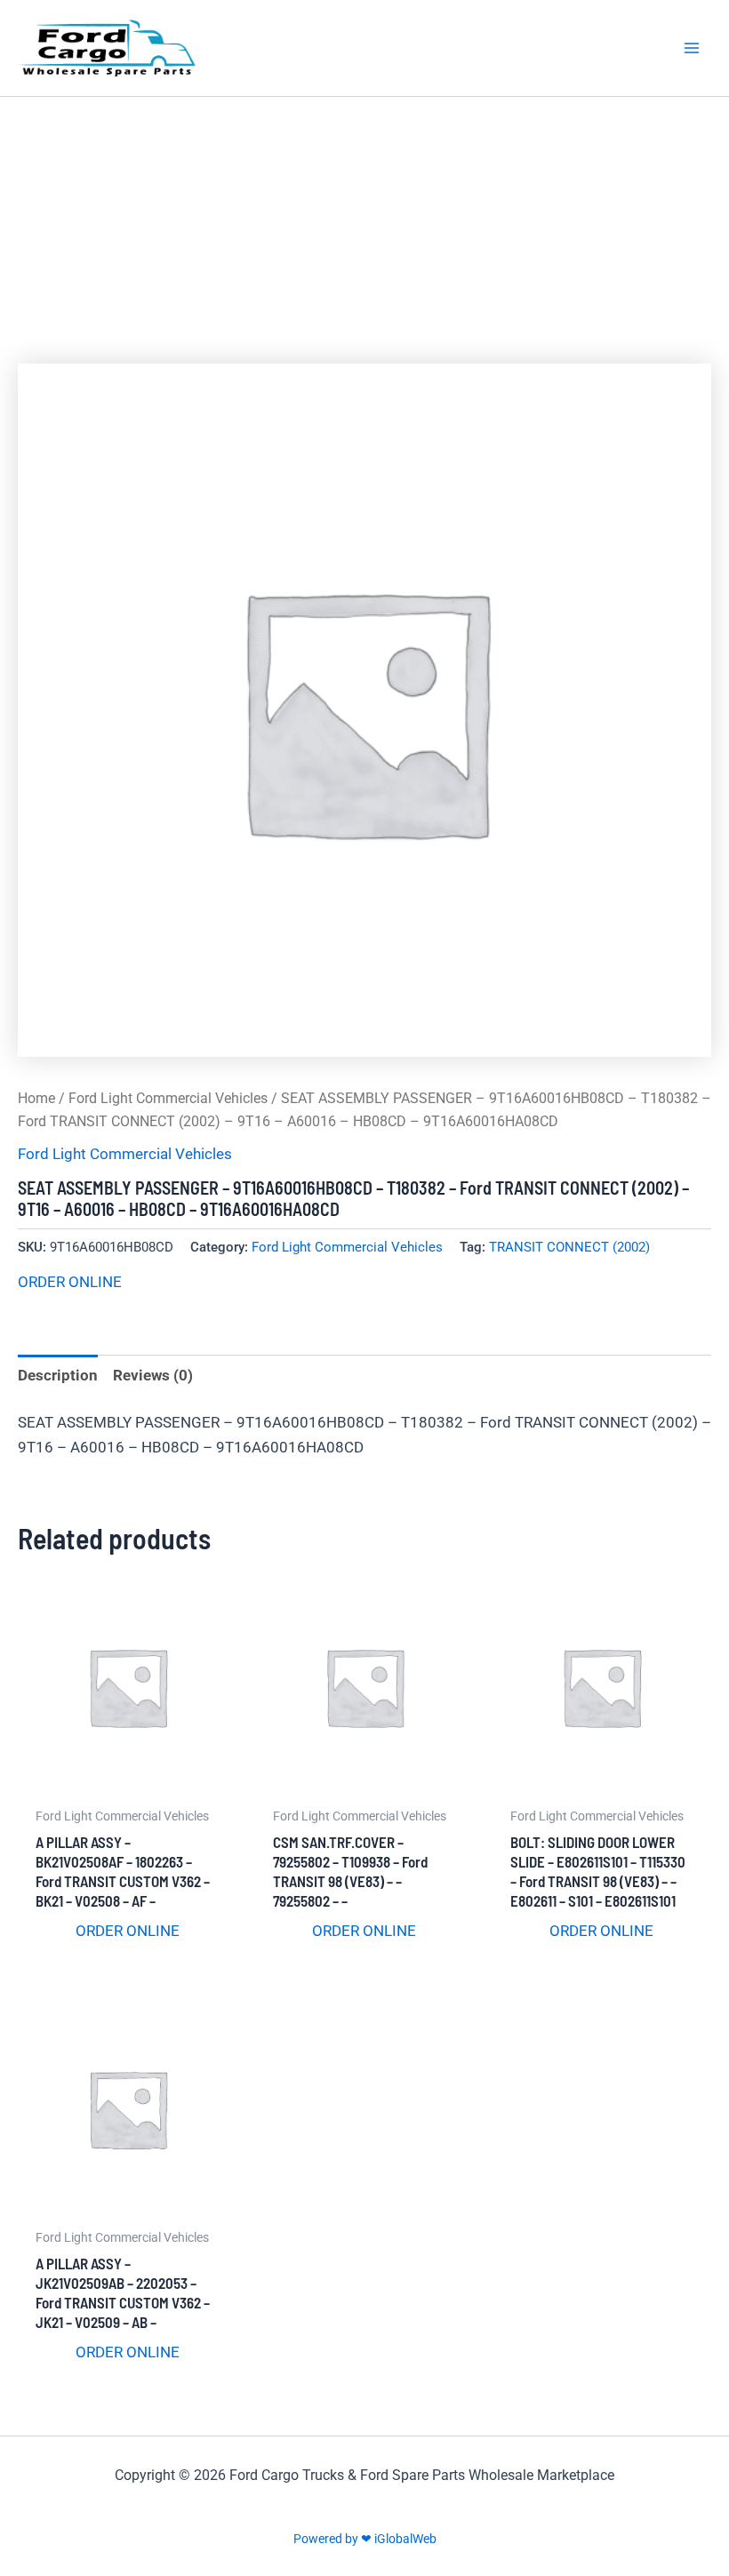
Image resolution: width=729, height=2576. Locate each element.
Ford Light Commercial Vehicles (168, 1098)
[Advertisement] (364, 230)
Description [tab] (58, 1375)
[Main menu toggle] (692, 48)
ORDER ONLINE (70, 1282)
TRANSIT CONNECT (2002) (569, 1247)
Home (36, 1098)
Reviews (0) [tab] (153, 1375)
